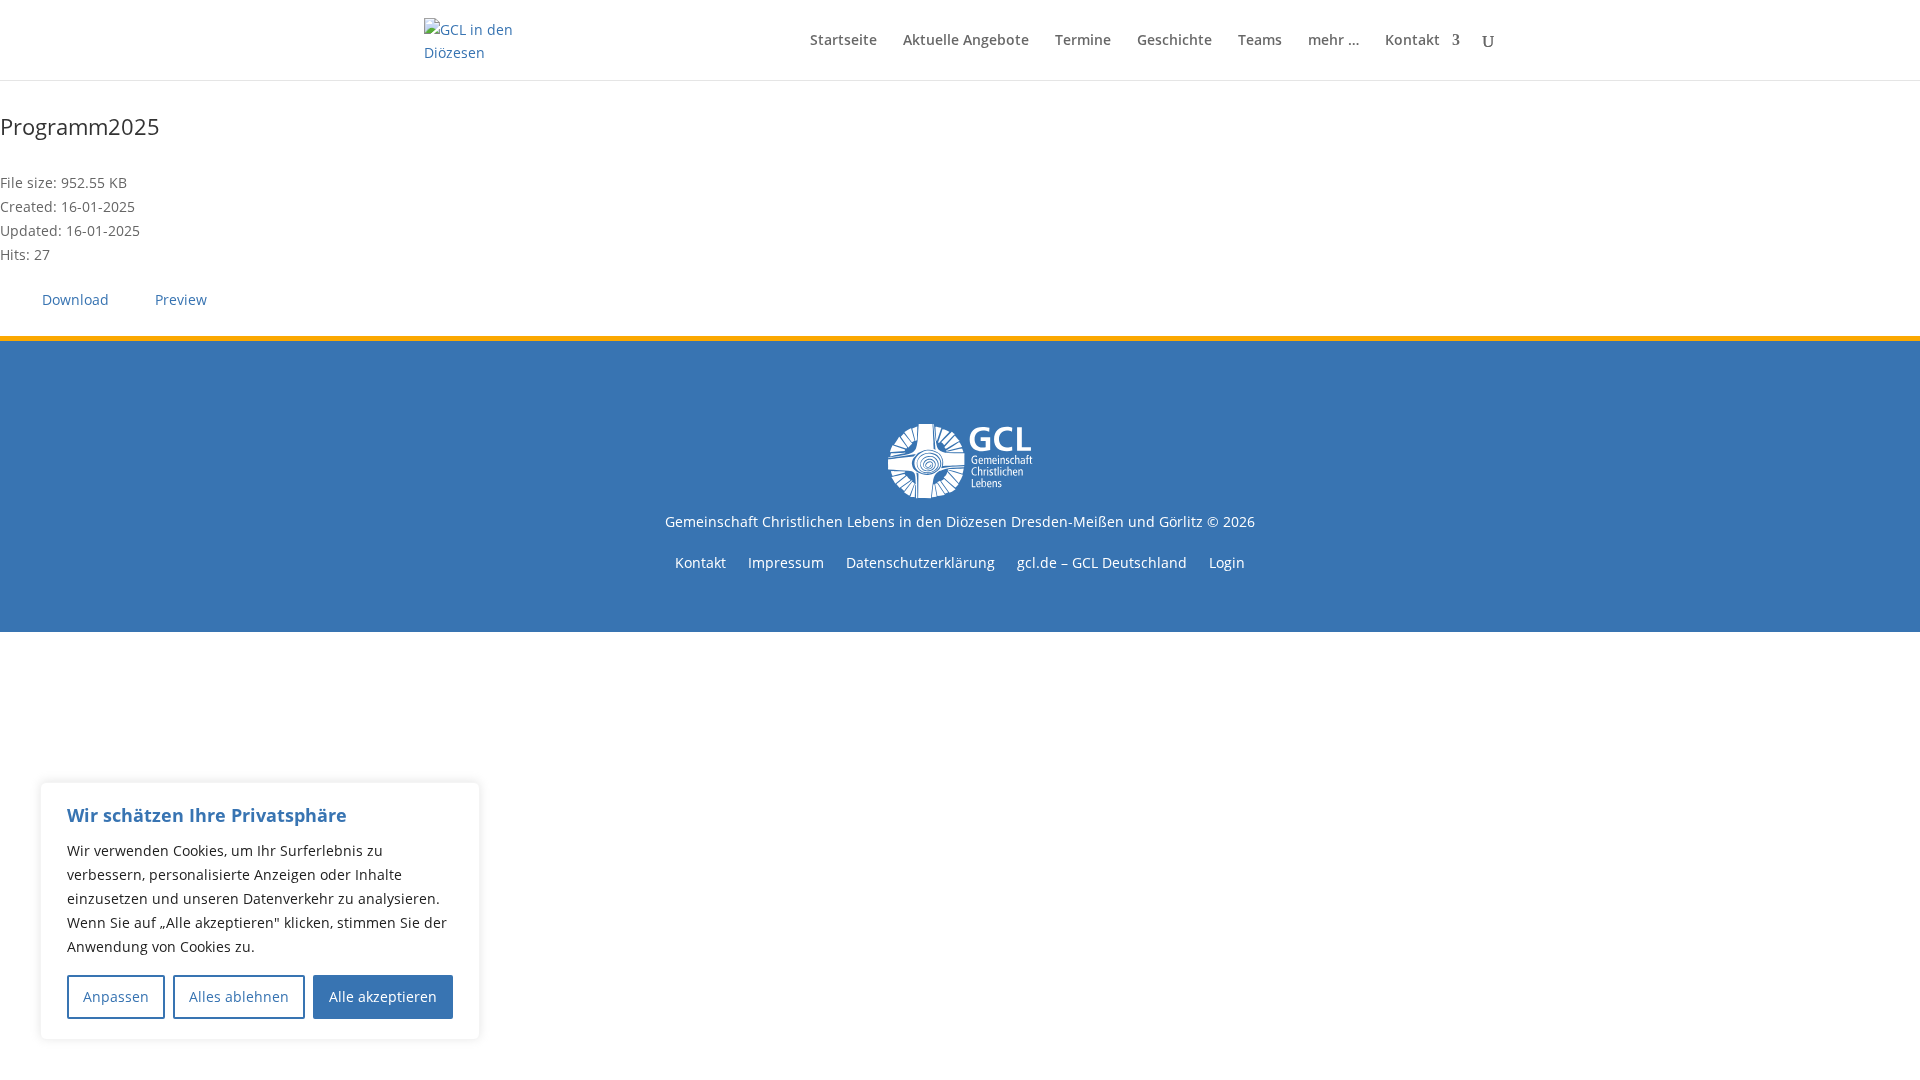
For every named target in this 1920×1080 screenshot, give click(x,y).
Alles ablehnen (239, 996)
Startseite (843, 41)
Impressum (786, 564)
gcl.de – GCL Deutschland (1102, 564)
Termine (1083, 41)
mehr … (1333, 41)
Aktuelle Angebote (966, 41)
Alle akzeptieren (383, 996)
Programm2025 (80, 126)
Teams (1260, 41)
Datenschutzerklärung (920, 564)
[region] (260, 911)
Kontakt (1412, 41)
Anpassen (116, 996)
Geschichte (1174, 41)
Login (1227, 564)
